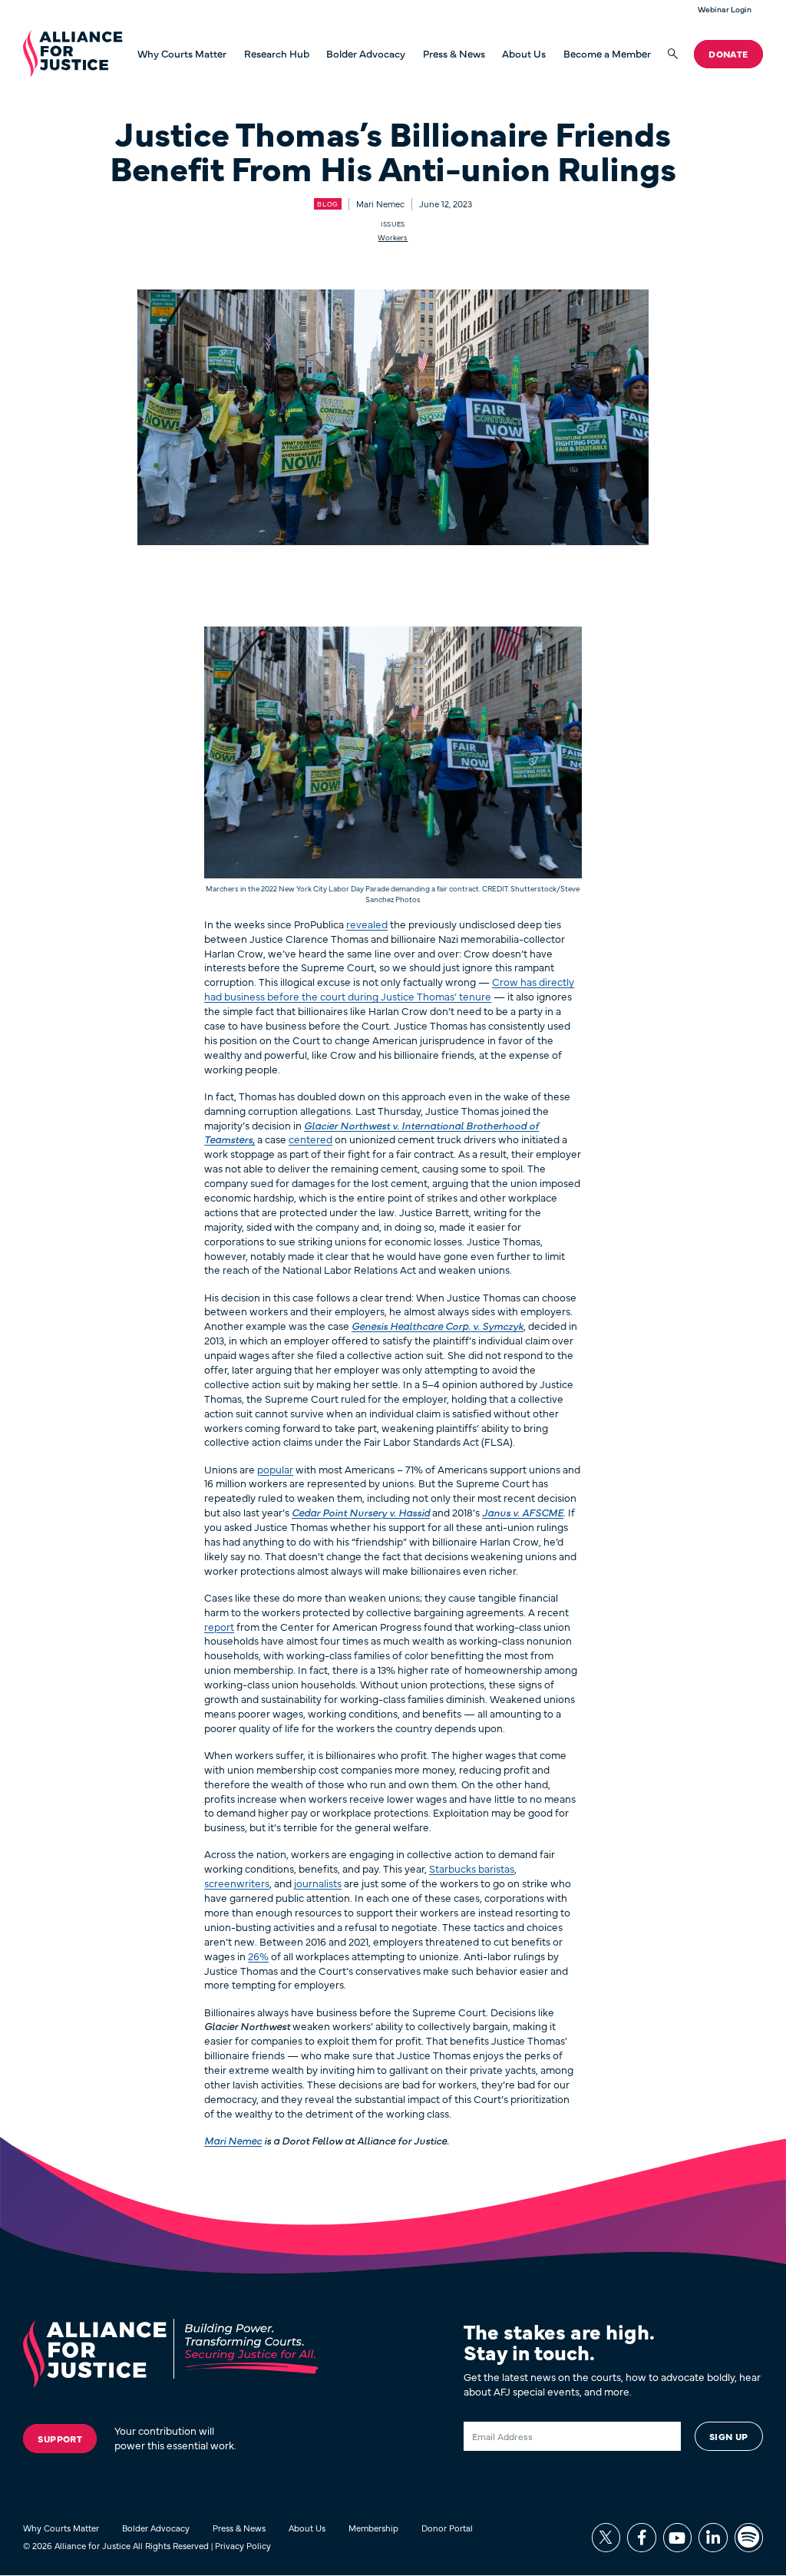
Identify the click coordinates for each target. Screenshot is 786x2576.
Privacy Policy (243, 2545)
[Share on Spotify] (749, 2537)
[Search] (673, 54)
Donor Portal (447, 2528)
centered (310, 1139)
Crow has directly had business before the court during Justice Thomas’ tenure (389, 989)
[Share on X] (606, 2537)
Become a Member (607, 54)
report (219, 1627)
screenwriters (237, 1883)
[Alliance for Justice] (73, 54)
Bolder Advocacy (366, 54)
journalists (318, 1883)
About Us (524, 54)
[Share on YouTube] (677, 2537)
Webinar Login (725, 10)
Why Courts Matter (182, 54)
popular (275, 1469)
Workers (393, 237)
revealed (367, 924)
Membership (373, 2528)
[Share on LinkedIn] (713, 2537)
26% (258, 1956)
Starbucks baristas (472, 1868)
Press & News (454, 54)
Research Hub (277, 53)
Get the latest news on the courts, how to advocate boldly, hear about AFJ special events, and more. (612, 2384)
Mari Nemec (233, 2140)
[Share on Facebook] (641, 2537)
